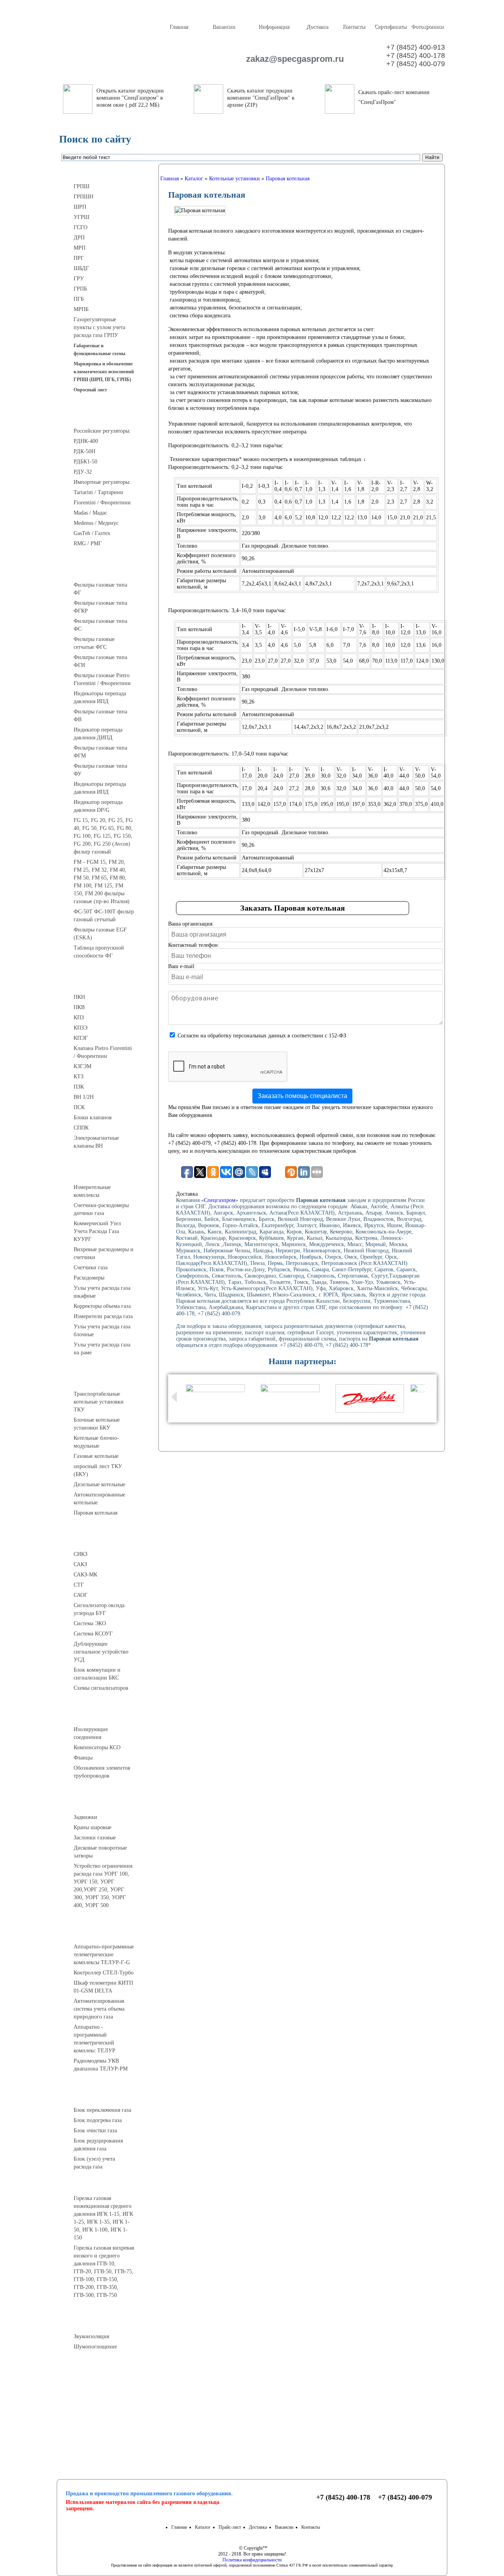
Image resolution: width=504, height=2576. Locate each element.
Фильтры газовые (107, 570)
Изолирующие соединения (91, 1733)
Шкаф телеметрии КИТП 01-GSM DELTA (103, 1987)
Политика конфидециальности (252, 2560)
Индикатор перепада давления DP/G (98, 806)
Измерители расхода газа (103, 1316)
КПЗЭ (81, 1028)
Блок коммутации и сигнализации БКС (97, 1674)
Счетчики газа (91, 1268)
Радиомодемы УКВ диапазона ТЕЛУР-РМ (101, 2065)
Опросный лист (90, 390)
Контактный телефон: (194, 945)
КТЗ (79, 1077)
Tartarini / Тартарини (98, 492)
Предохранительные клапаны (107, 983)
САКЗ (80, 1564)
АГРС (107, 2096)
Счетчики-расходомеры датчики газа (101, 1209)
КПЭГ (81, 1038)
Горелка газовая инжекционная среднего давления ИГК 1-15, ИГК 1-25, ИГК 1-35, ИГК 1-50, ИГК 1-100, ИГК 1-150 (103, 2218)
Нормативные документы (107, 2424)
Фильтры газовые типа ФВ (100, 716)
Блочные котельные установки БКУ (97, 1424)
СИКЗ (81, 1554)
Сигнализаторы (107, 1540)
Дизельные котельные (99, 1484)
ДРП (79, 238)
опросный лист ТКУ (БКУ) (98, 1470)
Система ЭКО (90, 1623)
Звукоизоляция (91, 2336)
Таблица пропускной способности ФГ (99, 952)
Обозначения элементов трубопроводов (102, 1772)
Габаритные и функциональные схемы (99, 350)
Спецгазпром (220, 1200)
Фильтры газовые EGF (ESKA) (100, 934)
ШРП (80, 207)
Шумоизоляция (107, 2322)
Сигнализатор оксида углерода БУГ (99, 1609)
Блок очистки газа (95, 2131)
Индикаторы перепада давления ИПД (100, 697)
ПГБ (79, 299)
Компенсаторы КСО (97, 1747)
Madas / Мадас (90, 513)
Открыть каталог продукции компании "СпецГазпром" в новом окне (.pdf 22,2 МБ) (130, 98)
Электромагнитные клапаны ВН (96, 1142)
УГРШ (82, 217)
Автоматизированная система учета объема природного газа (99, 2009)
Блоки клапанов (93, 1118)
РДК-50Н (84, 451)
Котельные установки (107, 1380)
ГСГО (81, 227)
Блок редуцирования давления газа (98, 2145)
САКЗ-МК (85, 1575)
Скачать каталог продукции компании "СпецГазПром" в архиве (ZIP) (261, 98)
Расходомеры (89, 1278)
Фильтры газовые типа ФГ (100, 589)
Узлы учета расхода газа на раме (102, 1349)
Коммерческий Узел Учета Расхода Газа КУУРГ (97, 1231)
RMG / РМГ (88, 544)
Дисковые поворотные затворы (100, 1852)
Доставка (317, 27)
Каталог (203, 2527)
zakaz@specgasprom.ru (291, 59)
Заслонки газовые (95, 1838)
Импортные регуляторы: (102, 482)
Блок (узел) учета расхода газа (94, 2163)
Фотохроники (427, 27)
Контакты (354, 27)
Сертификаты (390, 27)
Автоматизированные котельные (99, 1499)
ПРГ (79, 258)
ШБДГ (81, 268)
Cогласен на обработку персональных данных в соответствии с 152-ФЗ (262, 1036)
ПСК (79, 1107)
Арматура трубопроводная (107, 1803)
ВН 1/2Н (84, 1097)
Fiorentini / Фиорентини (102, 503)
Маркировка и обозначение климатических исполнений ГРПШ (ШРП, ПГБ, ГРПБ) (104, 372)
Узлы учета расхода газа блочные (102, 1331)
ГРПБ (80, 289)
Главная (179, 27)
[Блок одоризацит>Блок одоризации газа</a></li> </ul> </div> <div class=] (100, 2174)
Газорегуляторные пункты (107, 172)
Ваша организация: (191, 924)
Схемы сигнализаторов (101, 1688)
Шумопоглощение (95, 2347)
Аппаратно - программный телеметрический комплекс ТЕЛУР (94, 2039)
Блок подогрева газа (98, 2120)
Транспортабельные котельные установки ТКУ (99, 1402)
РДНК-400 (86, 441)
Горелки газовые (107, 2184)
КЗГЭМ (82, 1066)
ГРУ (79, 279)
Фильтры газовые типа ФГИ (100, 661)
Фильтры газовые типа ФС (100, 625)
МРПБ (81, 309)
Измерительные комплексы (92, 1191)
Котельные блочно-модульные (96, 1442)
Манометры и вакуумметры (107, 2374)
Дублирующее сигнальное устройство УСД (101, 1652)
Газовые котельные (96, 1456)
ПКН (79, 997)
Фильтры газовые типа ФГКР (100, 607)
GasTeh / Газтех (92, 533)
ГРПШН (83, 197)
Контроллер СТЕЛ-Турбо (104, 1973)
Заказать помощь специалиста (302, 1096)
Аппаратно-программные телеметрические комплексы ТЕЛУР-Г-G (104, 1955)
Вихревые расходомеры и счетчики (104, 1253)
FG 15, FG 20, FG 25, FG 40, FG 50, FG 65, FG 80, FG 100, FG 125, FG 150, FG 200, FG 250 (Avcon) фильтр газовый (103, 836)
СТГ (79, 1585)
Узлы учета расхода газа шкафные (102, 1292)
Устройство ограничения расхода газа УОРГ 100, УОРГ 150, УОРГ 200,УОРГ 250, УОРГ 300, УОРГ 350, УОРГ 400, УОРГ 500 (103, 1886)
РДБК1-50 (85, 462)
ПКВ (79, 1007)
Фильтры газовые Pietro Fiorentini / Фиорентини (102, 679)
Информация (274, 27)
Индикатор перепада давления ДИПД (98, 734)
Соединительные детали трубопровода (115, 1715)
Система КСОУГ (93, 1634)
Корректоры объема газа (102, 1306)
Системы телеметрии (107, 1932)
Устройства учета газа (107, 1173)
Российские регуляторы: (102, 431)
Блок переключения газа (102, 2110)
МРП (80, 248)
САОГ (81, 1595)
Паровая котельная (95, 1513)
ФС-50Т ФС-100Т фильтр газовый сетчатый (104, 916)
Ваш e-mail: (182, 966)
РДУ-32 (83, 472)
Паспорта (107, 2405)
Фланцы (83, 1758)
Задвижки (85, 1817)
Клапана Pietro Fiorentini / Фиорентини (103, 1052)
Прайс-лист (230, 2527)
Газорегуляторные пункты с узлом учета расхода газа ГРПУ (99, 327)
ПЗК (79, 1087)
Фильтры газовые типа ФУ (100, 770)
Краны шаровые (93, 1827)
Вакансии (224, 27)
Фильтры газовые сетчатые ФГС (94, 643)
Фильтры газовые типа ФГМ (100, 752)
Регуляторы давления (107, 417)
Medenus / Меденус (96, 523)
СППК (81, 1128)
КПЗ (79, 1018)
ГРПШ (82, 186)
